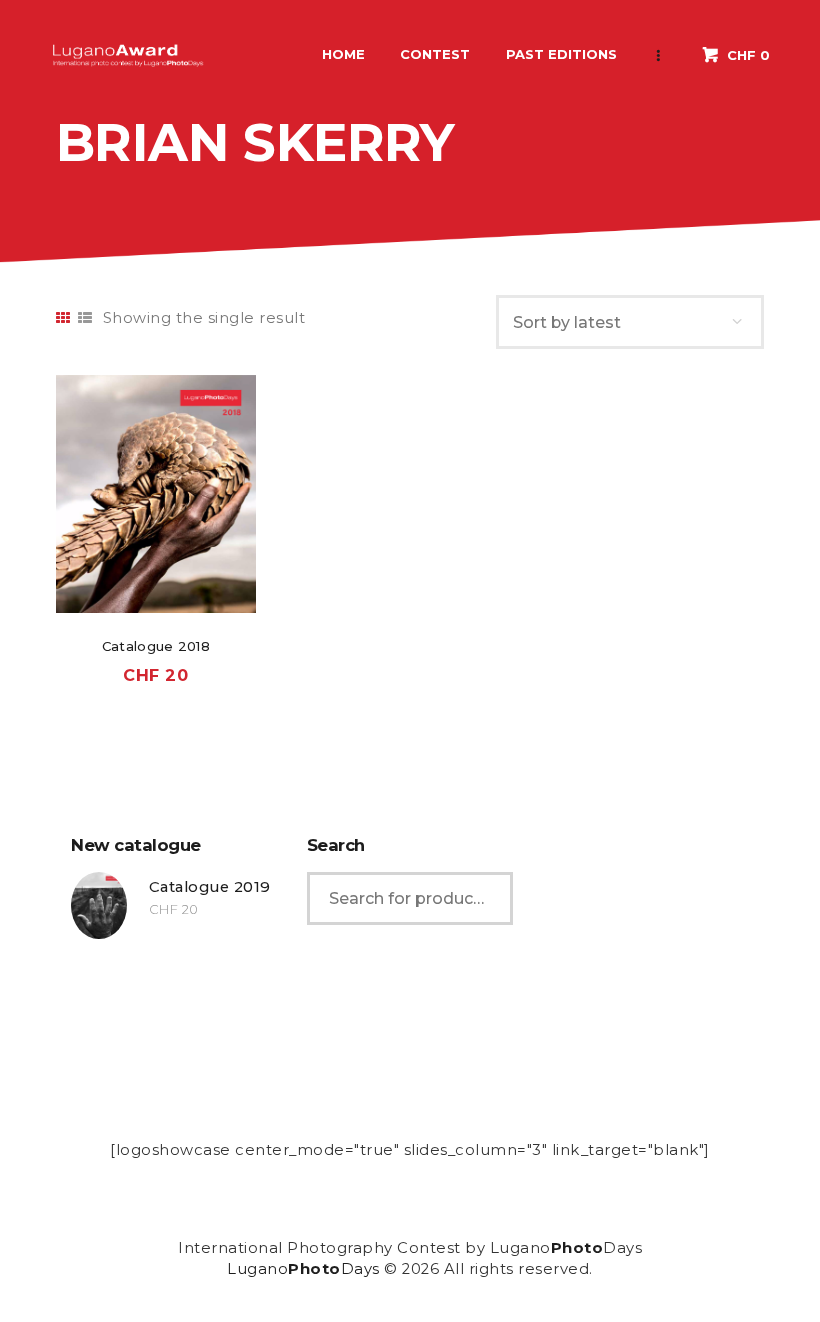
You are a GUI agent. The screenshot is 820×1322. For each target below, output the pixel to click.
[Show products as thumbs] (63, 318)
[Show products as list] (85, 318)
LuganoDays (303, 1269)
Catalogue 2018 (156, 646)
